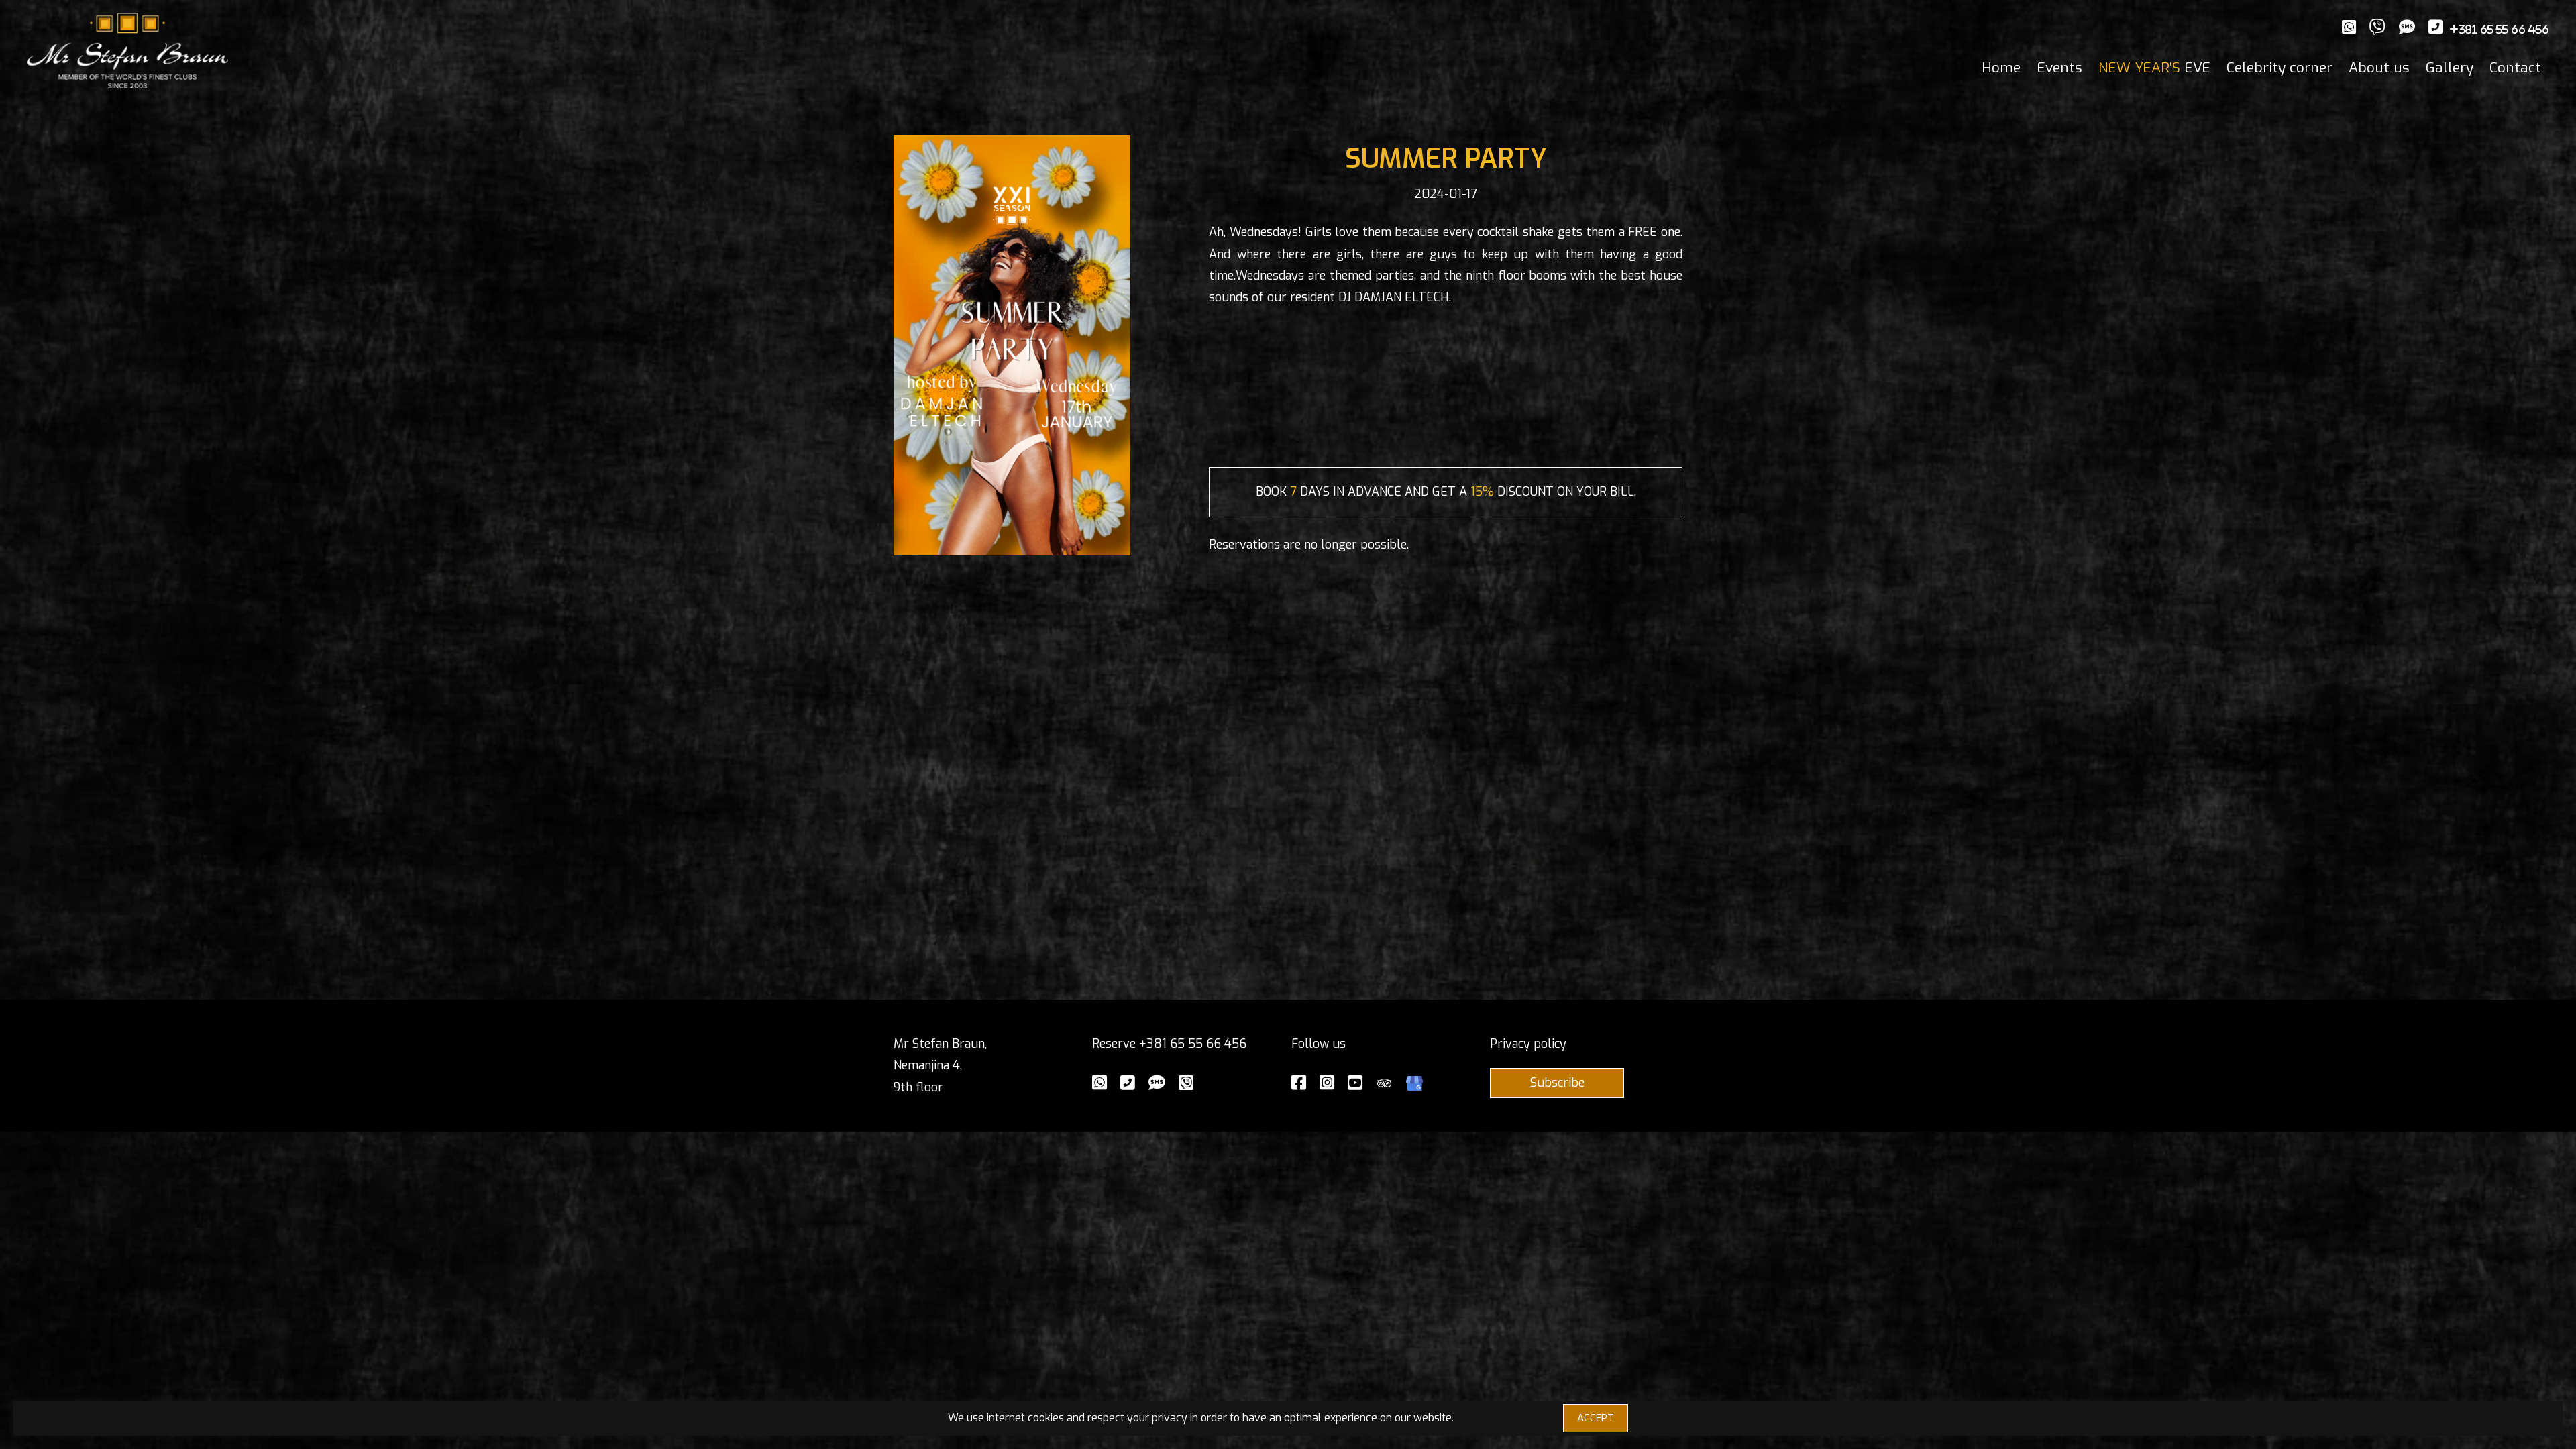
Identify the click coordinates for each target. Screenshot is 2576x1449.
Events (2059, 68)
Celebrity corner (2279, 68)
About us (2379, 68)
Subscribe (1557, 1083)
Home (2001, 68)
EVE (2154, 68)
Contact (2515, 68)
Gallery (2450, 68)
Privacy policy (1528, 1044)
